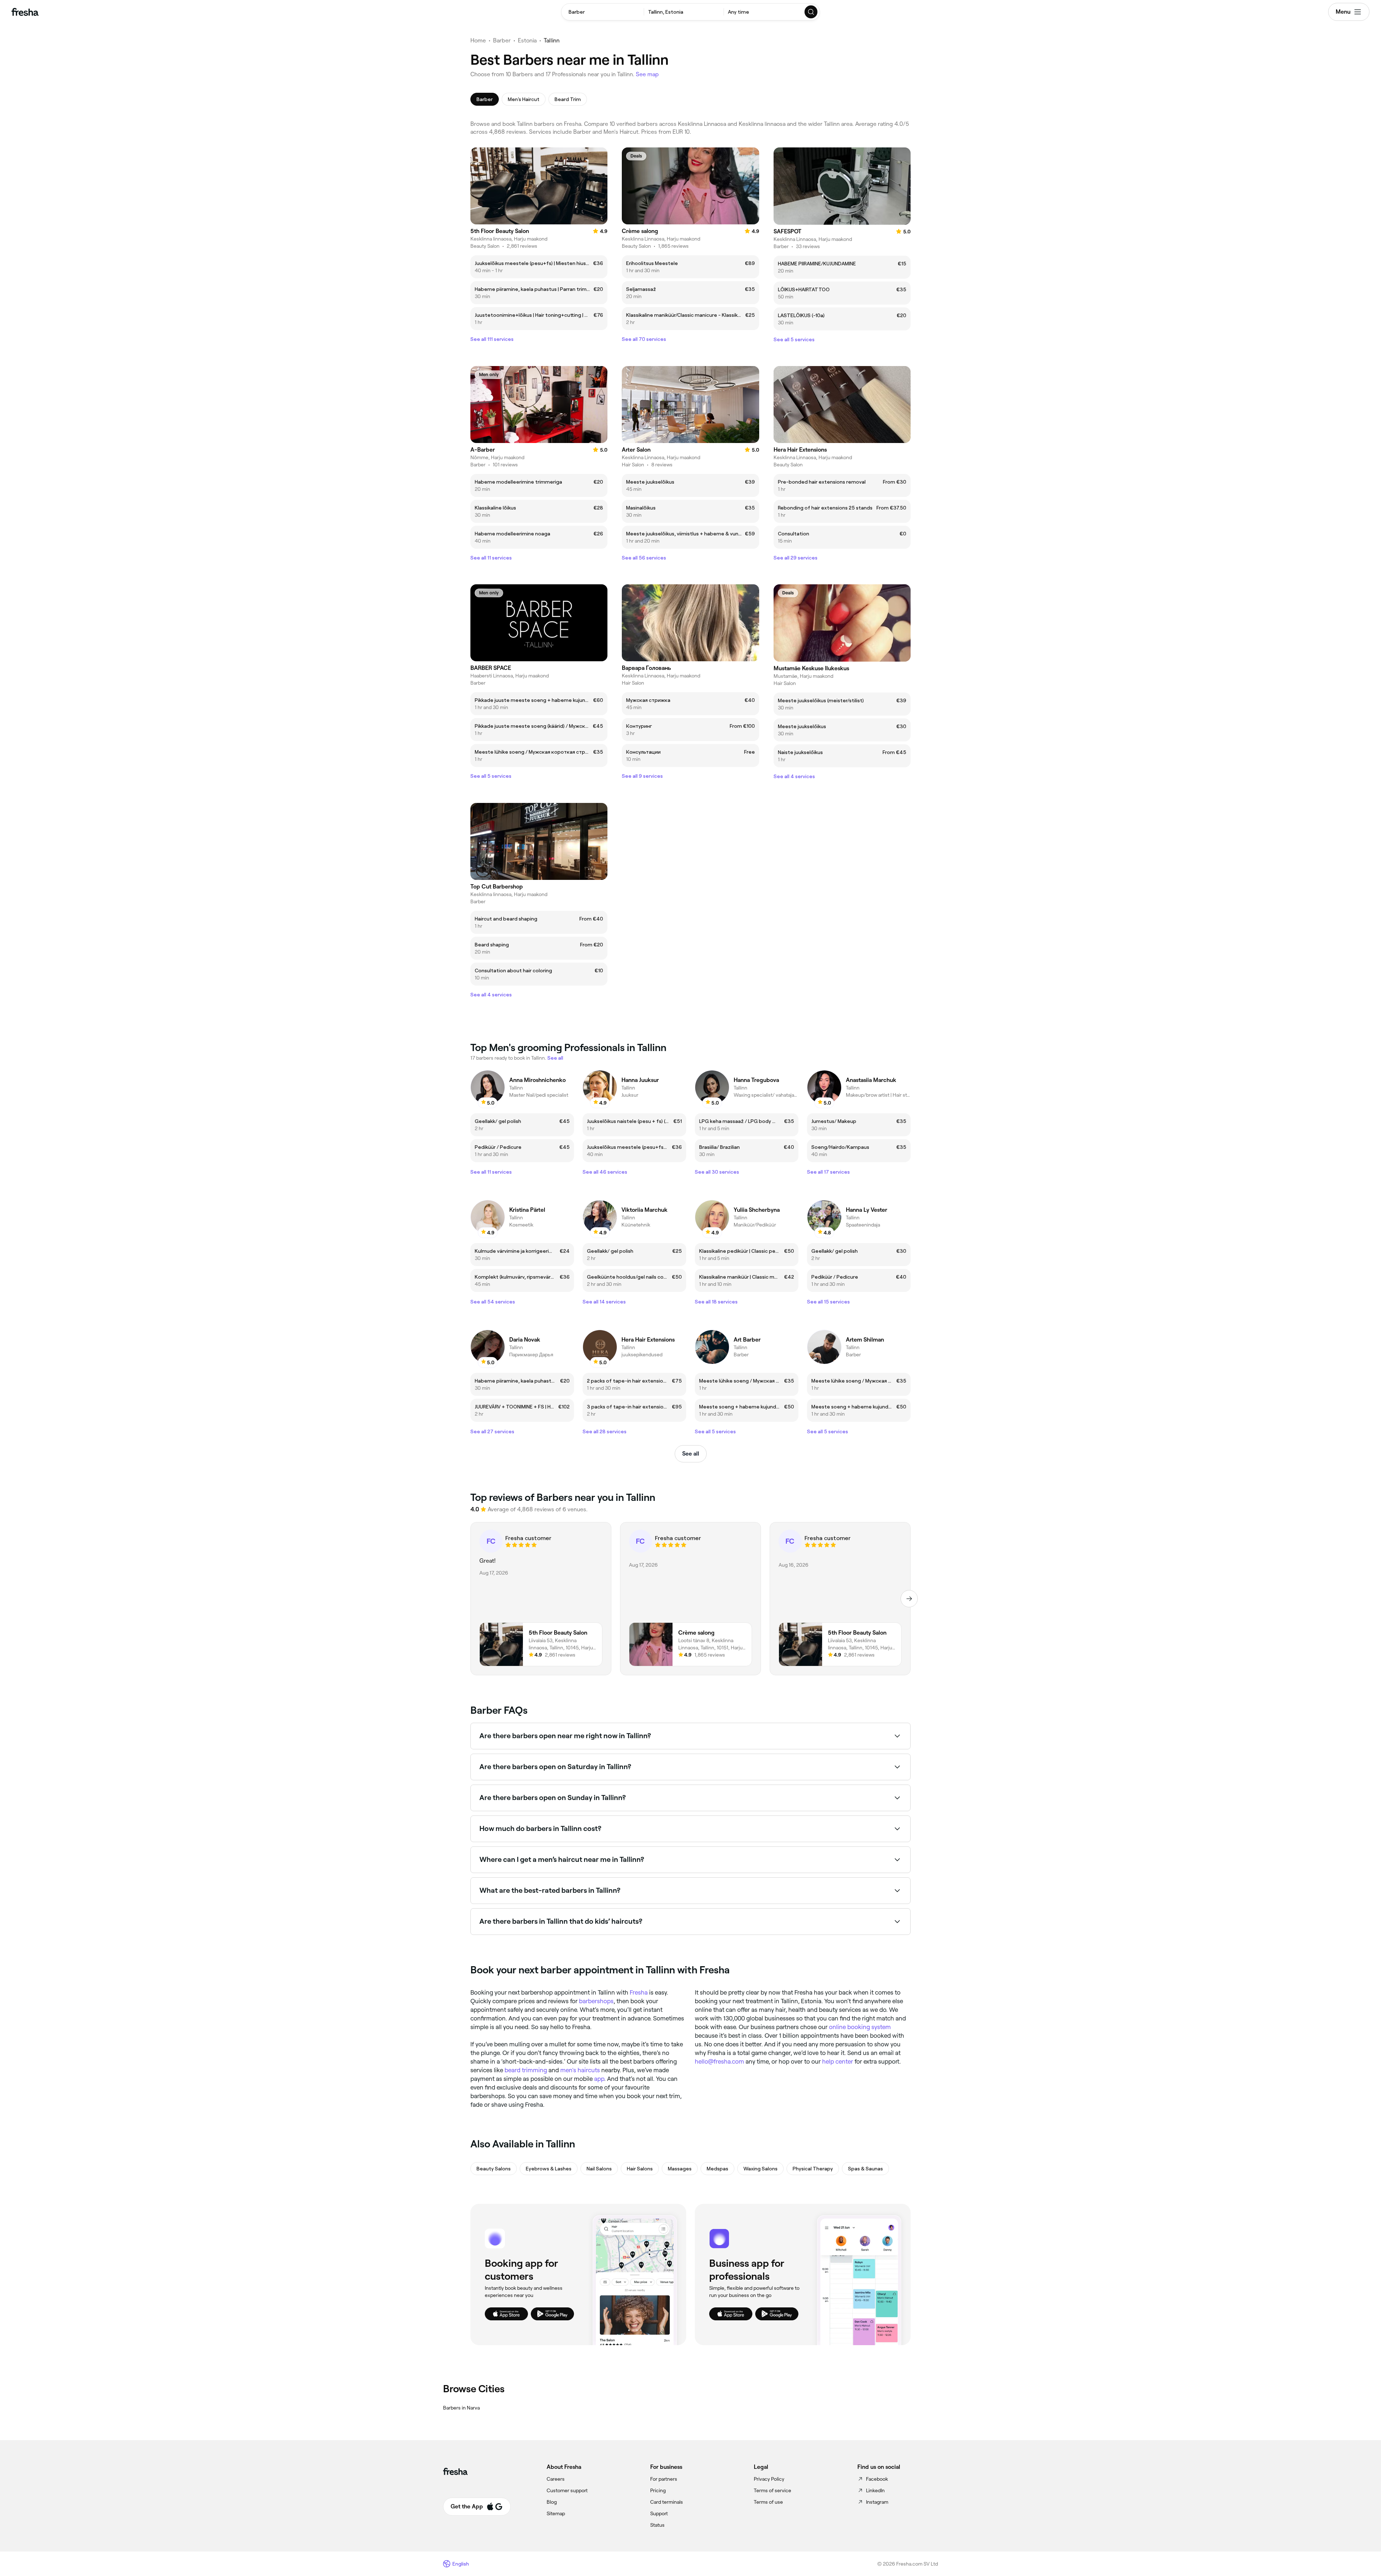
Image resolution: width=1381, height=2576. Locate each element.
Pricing (658, 2490)
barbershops (596, 2001)
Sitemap (556, 2513)
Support (659, 2513)
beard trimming (526, 2070)
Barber (502, 40)
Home (478, 40)
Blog (552, 2502)
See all (691, 1454)
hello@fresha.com (719, 2061)
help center (838, 2061)
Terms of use (768, 2502)
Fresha (639, 1992)
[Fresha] (25, 12)
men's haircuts (580, 2070)
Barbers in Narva (461, 2408)
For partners (664, 2479)
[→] (909, 1599)
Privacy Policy (769, 2479)
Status (657, 2525)
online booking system (860, 2027)
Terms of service (772, 2490)
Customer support (567, 2490)
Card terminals (667, 2502)
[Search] (811, 12)
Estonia (527, 40)
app (599, 2079)
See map (647, 74)
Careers (556, 2479)
